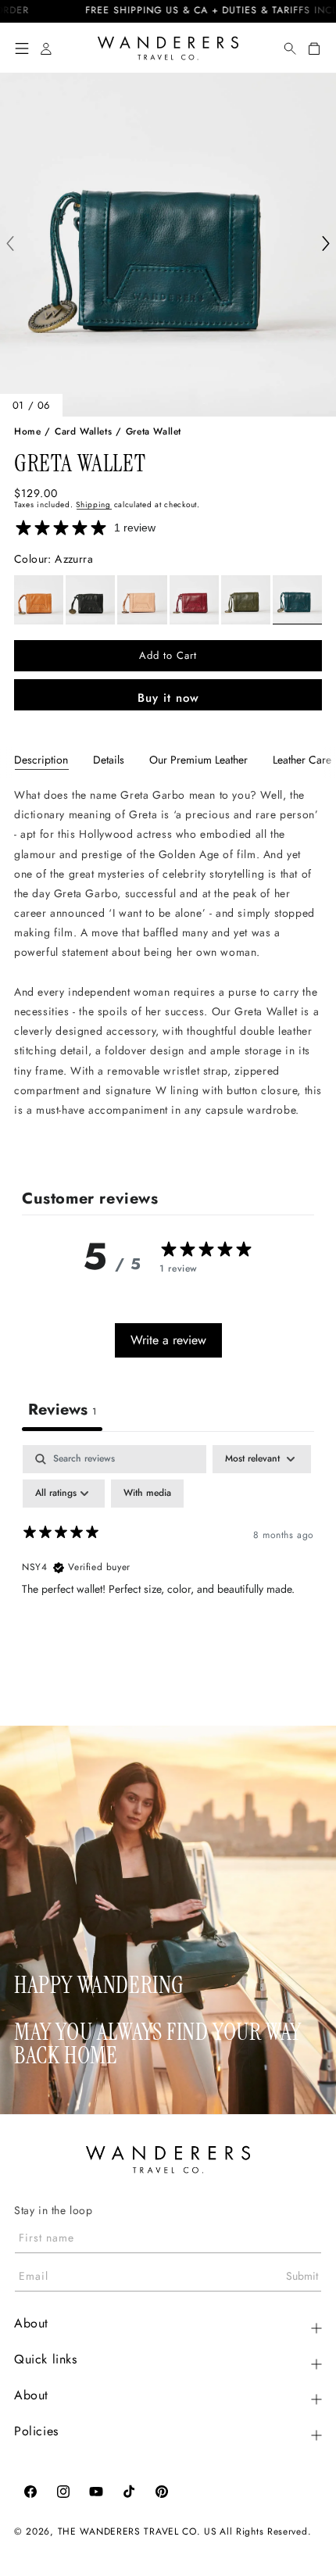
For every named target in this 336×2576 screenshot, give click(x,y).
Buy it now (168, 698)
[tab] (41, 760)
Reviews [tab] (62, 1410)
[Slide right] (326, 245)
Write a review (168, 1340)
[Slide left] (10, 245)
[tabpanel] (168, 968)
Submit (302, 2276)
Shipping (93, 504)
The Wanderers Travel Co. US (138, 2531)
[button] (22, 48)
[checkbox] (147, 1494)
